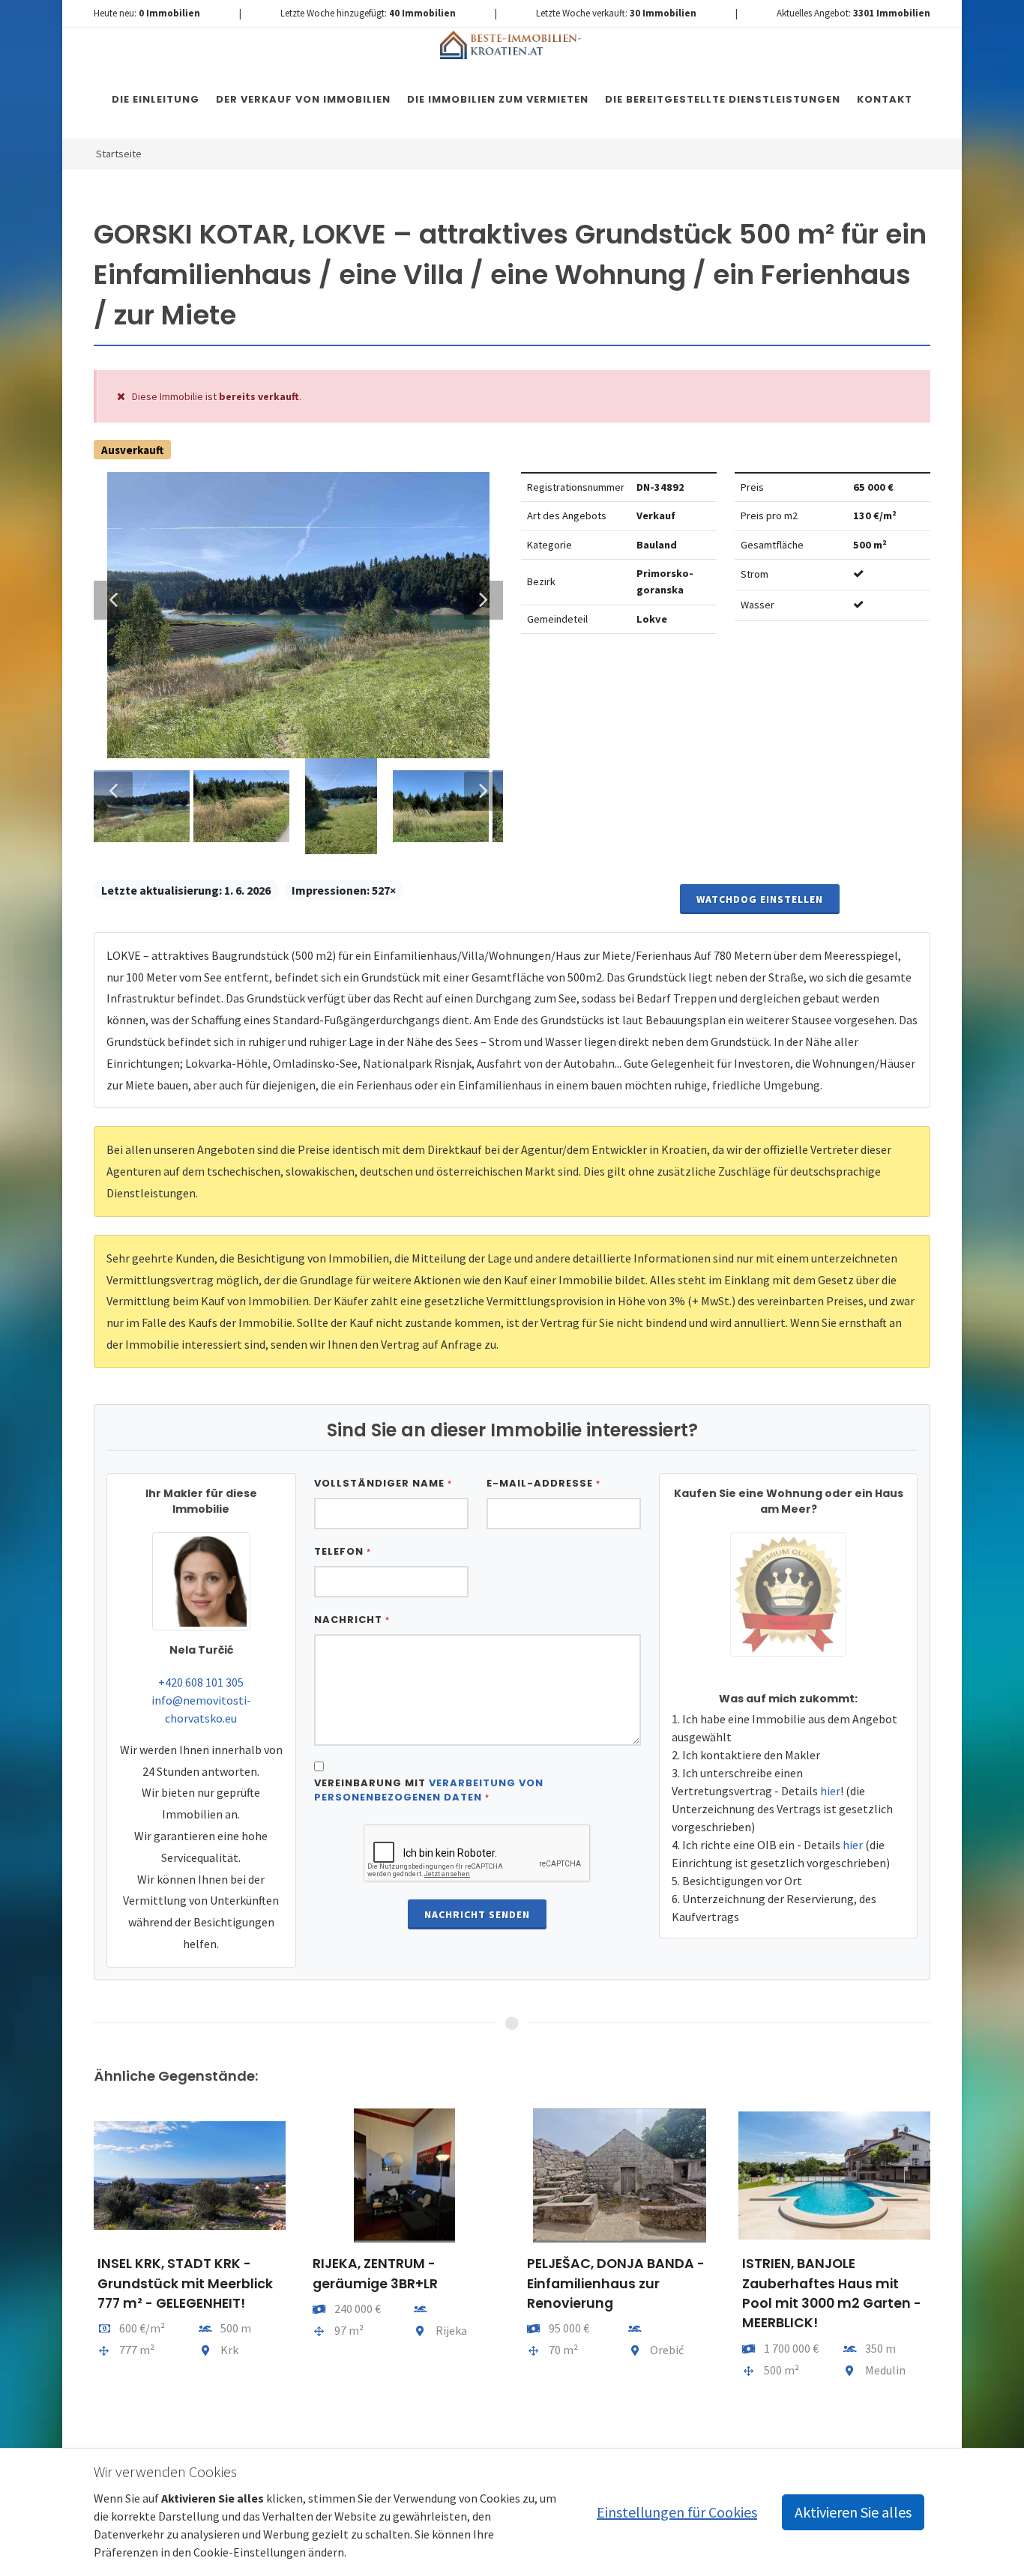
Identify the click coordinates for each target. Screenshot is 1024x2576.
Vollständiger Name (383, 1483)
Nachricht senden (477, 1914)
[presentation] (80, 2271)
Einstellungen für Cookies (677, 2512)
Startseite (119, 154)
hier (830, 1791)
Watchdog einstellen (760, 899)
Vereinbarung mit (429, 1790)
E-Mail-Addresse (543, 1483)
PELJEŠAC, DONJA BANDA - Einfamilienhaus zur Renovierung (616, 2283)
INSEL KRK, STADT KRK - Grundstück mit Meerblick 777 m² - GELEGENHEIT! (185, 2283)
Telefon (343, 1551)
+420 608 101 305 (201, 1682)
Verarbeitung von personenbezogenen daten (429, 1790)
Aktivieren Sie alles (853, 2512)
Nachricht (352, 1620)
